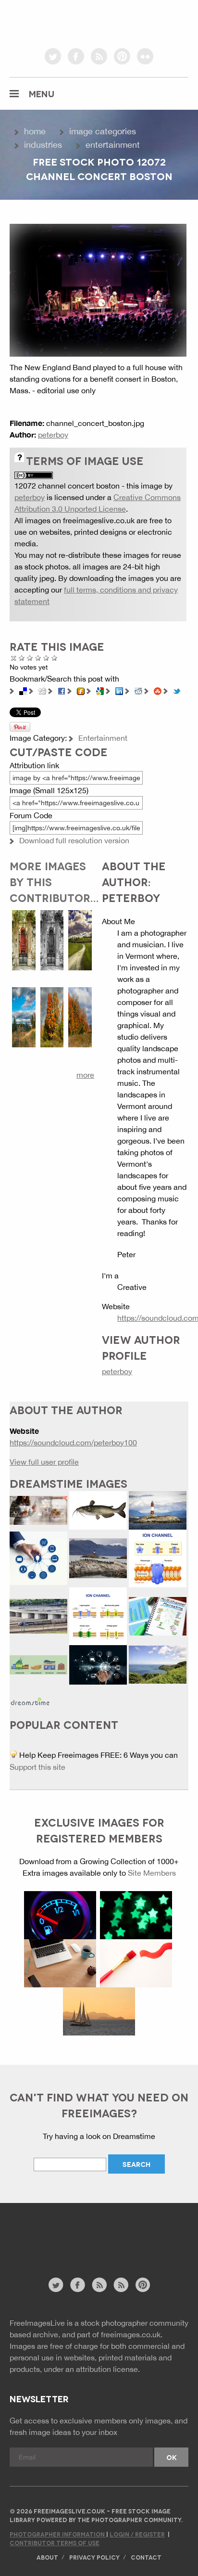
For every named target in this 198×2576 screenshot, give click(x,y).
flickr (145, 56)
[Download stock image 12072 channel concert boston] (98, 289)
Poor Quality (22, 658)
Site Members (152, 1873)
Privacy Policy (94, 2557)
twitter (53, 56)
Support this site (37, 1767)
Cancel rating (14, 658)
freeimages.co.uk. (132, 2334)
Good (38, 658)
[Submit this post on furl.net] (81, 690)
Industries (43, 145)
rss (99, 56)
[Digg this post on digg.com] (42, 690)
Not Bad (30, 658)
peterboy (53, 435)
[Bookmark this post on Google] (100, 690)
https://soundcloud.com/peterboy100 (73, 1443)
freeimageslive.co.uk (63, 22)
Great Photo (46, 658)
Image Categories (103, 131)
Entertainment (113, 145)
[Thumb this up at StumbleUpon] (158, 690)
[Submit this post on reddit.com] (138, 690)
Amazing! (55, 658)
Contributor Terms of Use (55, 2543)
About (47, 2557)
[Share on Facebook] (62, 690)
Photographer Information (58, 2534)
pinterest (122, 56)
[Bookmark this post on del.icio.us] (23, 690)
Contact (146, 2557)
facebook (76, 56)
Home (35, 131)
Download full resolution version (74, 840)
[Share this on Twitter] (177, 690)
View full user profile (44, 1462)
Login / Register (137, 2534)
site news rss (99, 2285)
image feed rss (121, 2285)
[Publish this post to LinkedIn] (119, 690)
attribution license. (108, 2369)
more (85, 1075)
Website (62, 2245)
